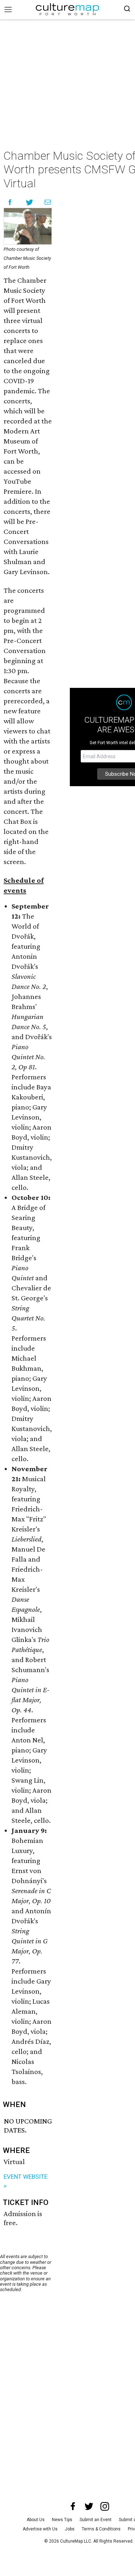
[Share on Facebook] (10, 202)
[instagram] (105, 2506)
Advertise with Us (40, 2529)
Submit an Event (96, 2520)
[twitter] (89, 2506)
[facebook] (73, 2506)
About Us (36, 2520)
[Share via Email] (48, 202)
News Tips (62, 2520)
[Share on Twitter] (30, 202)
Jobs (70, 2529)
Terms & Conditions (101, 2529)
